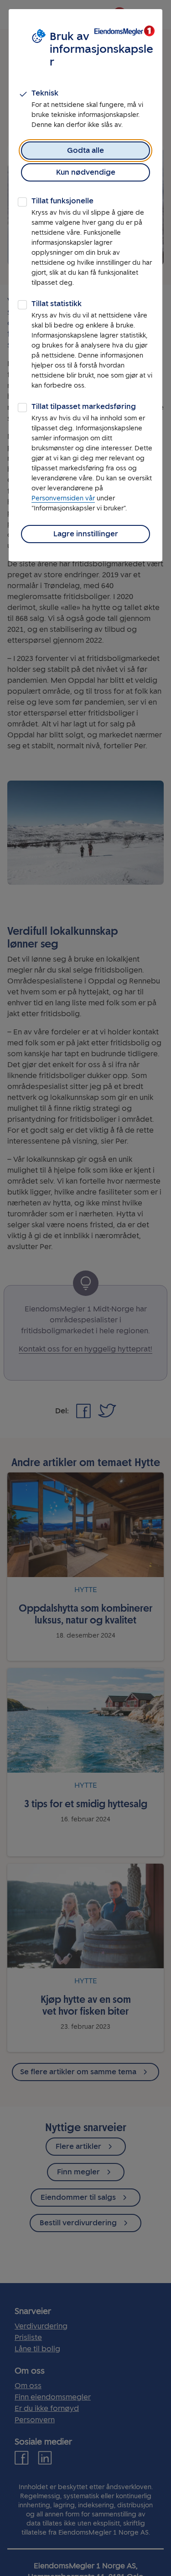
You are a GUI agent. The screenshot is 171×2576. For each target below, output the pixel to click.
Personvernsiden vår (63, 498)
